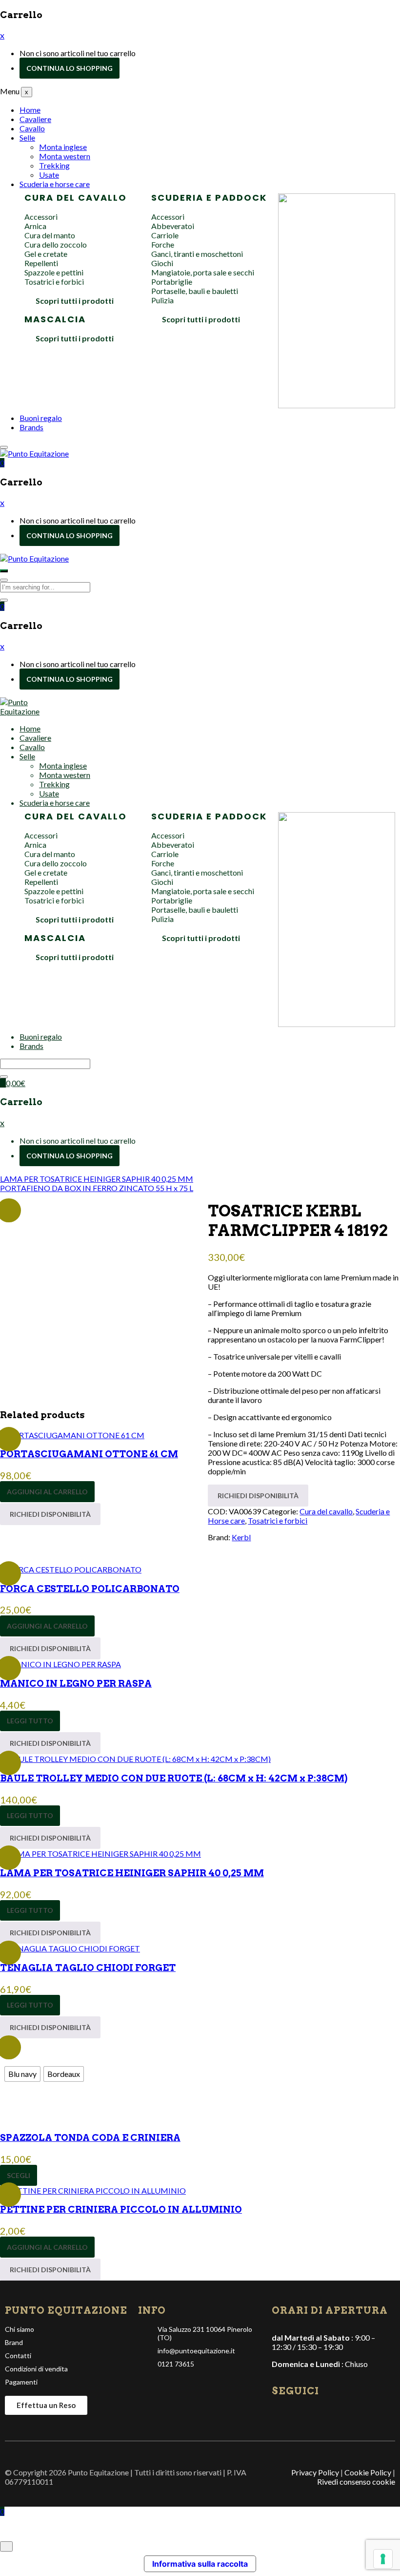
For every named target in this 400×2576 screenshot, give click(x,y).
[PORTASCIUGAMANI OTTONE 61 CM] (72, 1435)
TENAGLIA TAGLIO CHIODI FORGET (88, 1968)
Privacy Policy (315, 2472)
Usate (49, 175)
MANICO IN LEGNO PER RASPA (76, 1684)
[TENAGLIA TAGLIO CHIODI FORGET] (70, 1948)
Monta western (65, 156)
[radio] (22, 2074)
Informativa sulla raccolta (200, 2564)
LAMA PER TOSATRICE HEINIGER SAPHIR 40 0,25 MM (132, 1873)
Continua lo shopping (70, 68)
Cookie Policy (368, 2472)
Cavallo (32, 128)
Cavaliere (35, 119)
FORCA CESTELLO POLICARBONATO (90, 1589)
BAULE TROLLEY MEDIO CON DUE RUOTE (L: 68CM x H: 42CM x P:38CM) (174, 1778)
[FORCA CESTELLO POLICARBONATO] (71, 1569)
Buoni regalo (41, 418)
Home (30, 110)
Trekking (54, 165)
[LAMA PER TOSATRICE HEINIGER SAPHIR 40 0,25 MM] (100, 1853)
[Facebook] (280, 2414)
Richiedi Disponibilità (50, 1514)
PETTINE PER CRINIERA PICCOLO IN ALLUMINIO (121, 2209)
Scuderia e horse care (55, 184)
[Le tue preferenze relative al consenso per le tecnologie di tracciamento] (383, 2559)
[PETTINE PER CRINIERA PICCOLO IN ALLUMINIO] (93, 2190)
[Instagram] (296, 2414)
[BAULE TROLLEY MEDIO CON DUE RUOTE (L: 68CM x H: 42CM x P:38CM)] (135, 1759)
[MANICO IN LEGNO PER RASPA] (60, 1664)
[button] (2, 463)
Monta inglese (63, 147)
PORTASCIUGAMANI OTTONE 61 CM (89, 1454)
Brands (31, 427)
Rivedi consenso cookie (356, 2482)
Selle (27, 137)
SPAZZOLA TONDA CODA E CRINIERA (90, 2138)
